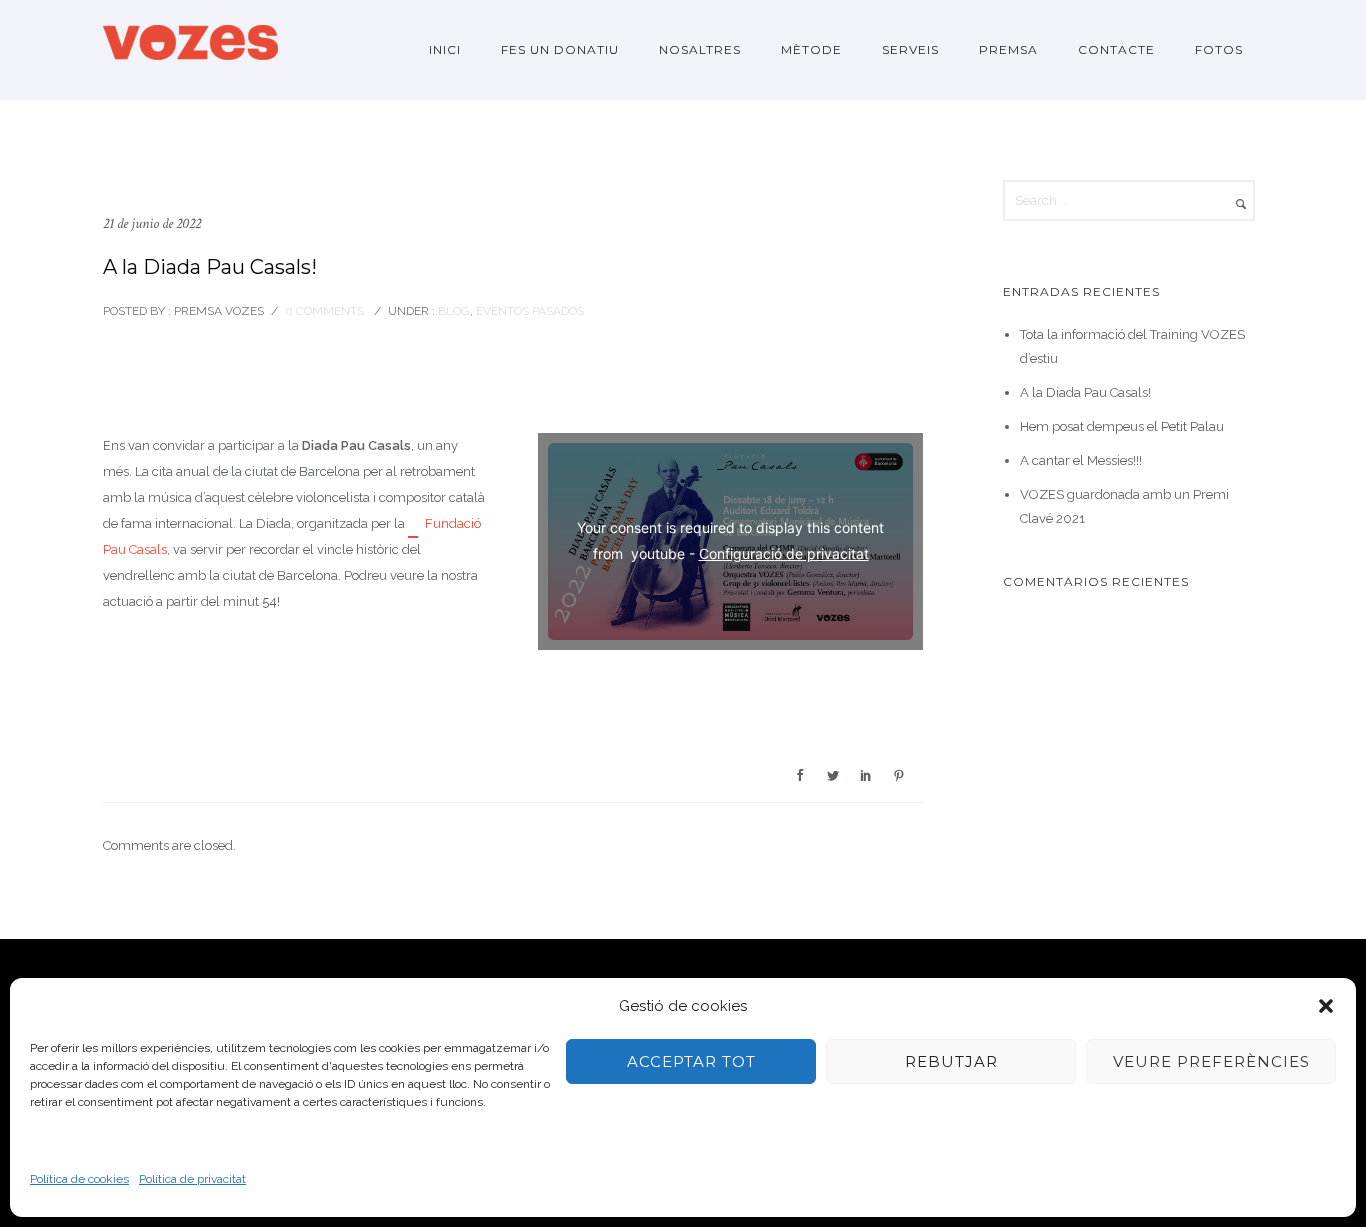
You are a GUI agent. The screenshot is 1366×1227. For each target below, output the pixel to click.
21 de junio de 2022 (152, 223)
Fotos (1219, 49)
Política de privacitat (192, 1179)
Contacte (1116, 49)
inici (445, 49)
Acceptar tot (691, 1061)
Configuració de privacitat (784, 553)
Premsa (1008, 49)
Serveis (910, 49)
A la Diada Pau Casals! (210, 267)
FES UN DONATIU (560, 49)
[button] (1326, 1006)
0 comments (324, 311)
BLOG (452, 311)
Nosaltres (700, 49)
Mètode (811, 49)
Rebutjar (951, 1061)
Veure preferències (1211, 1061)
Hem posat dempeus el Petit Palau (1122, 426)
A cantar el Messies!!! (1081, 460)
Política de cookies (79, 1179)
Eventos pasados (530, 311)
